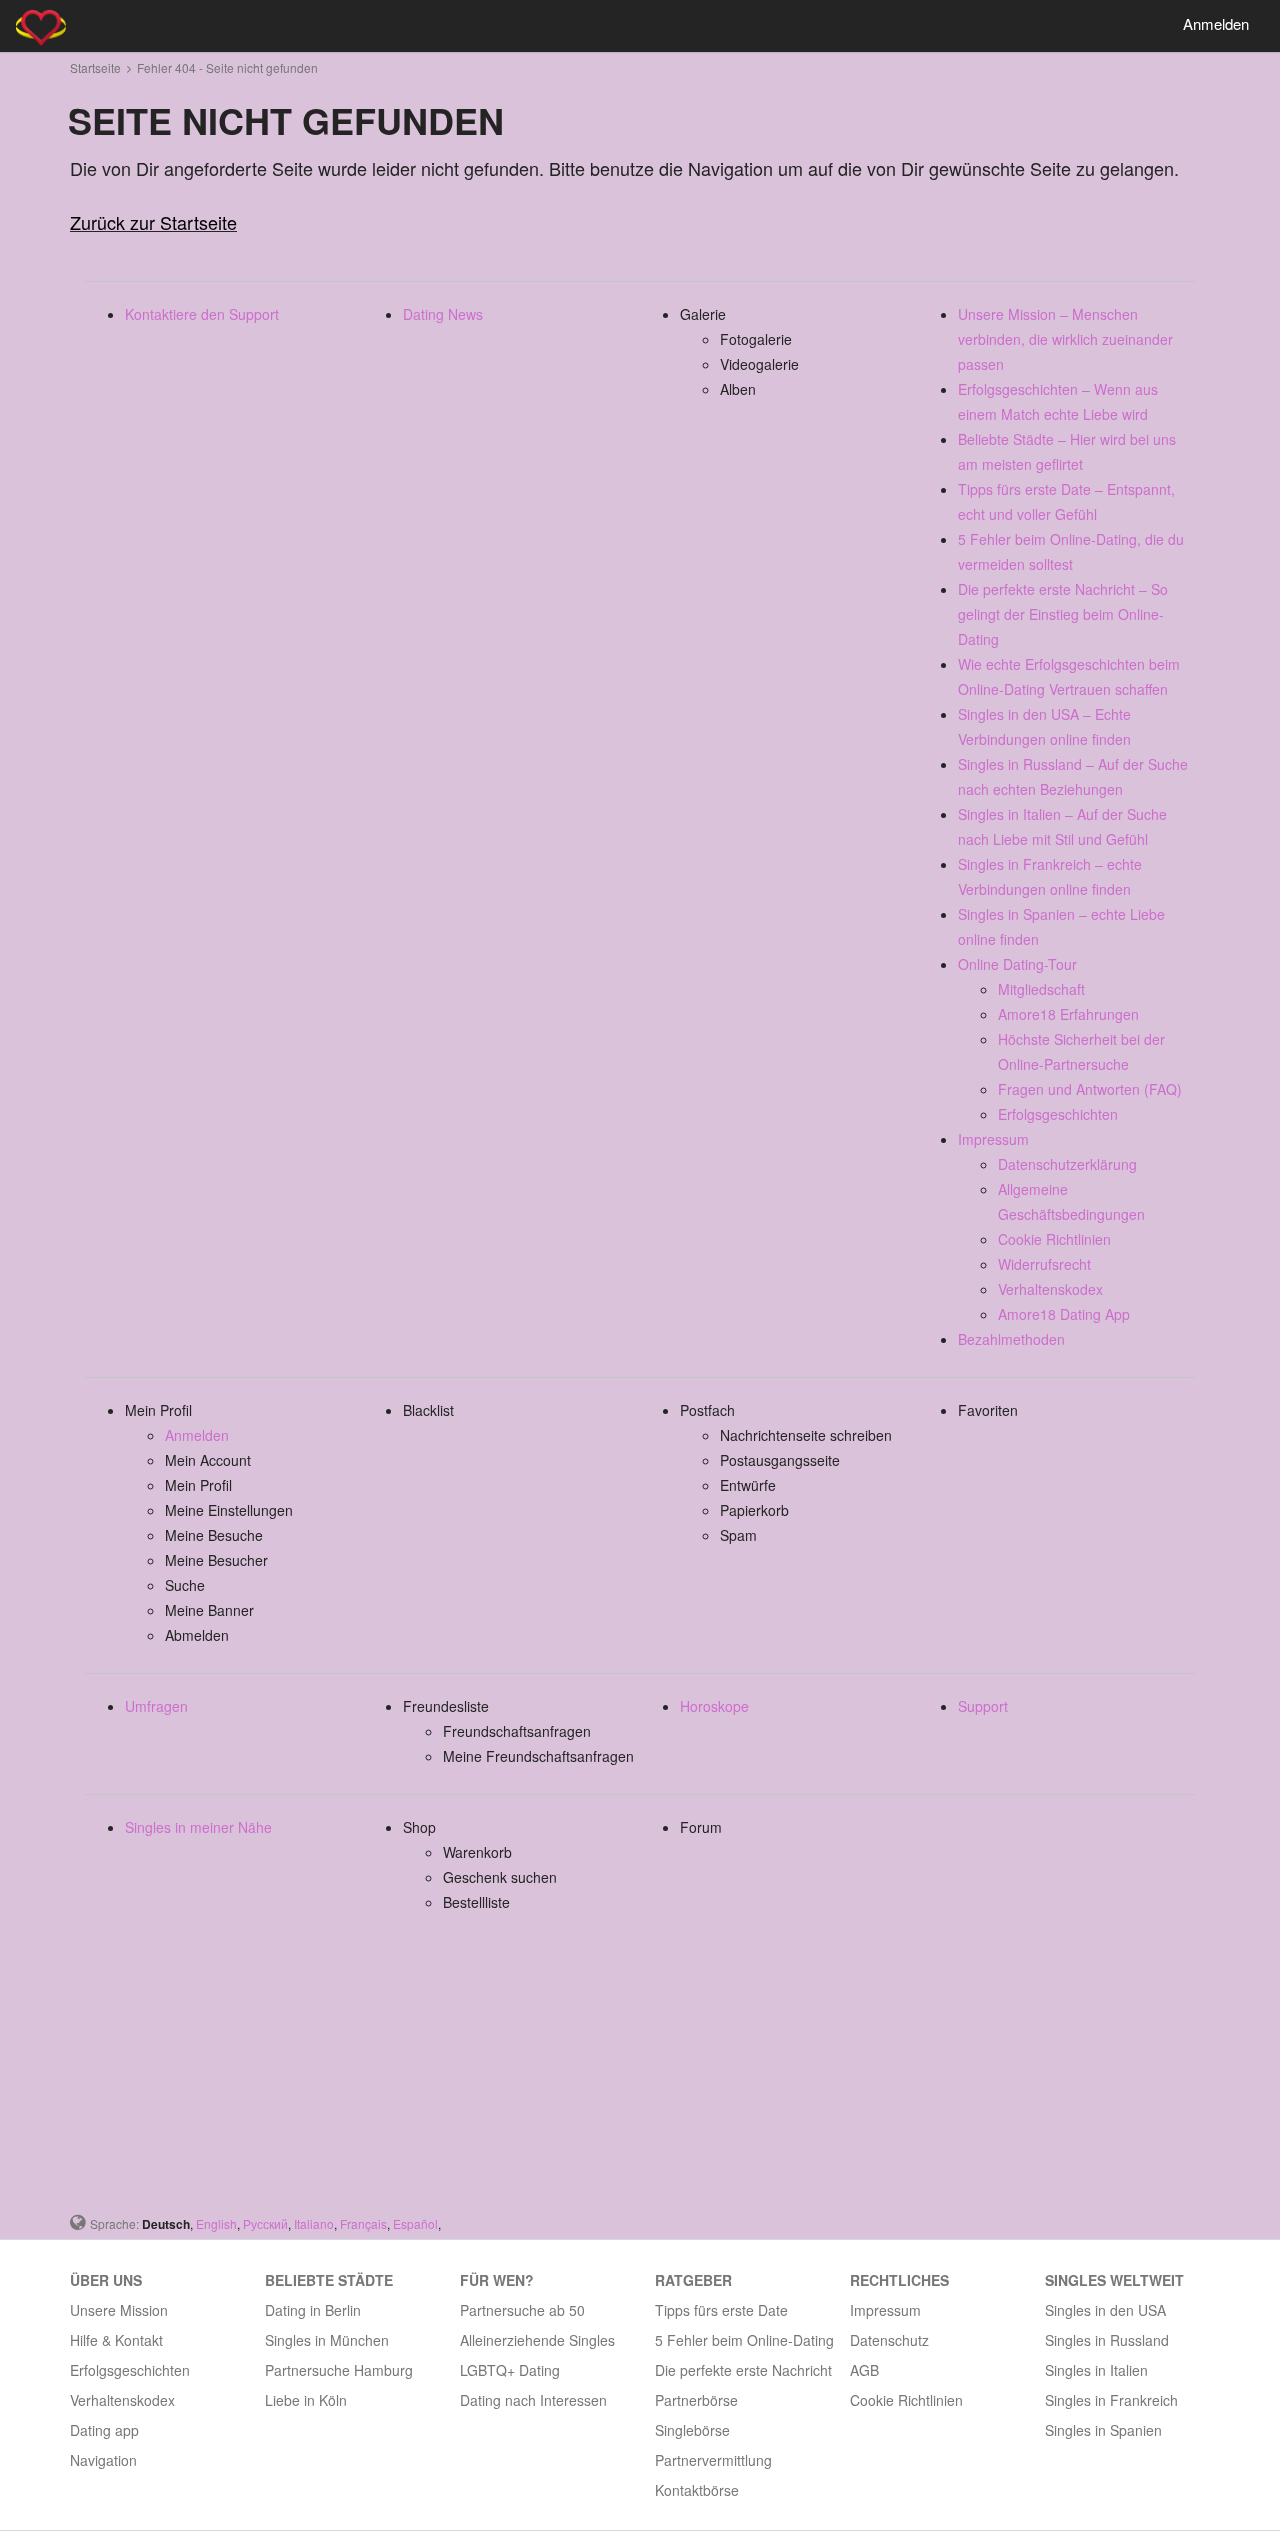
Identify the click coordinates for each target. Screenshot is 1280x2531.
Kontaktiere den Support (202, 314)
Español (415, 2223)
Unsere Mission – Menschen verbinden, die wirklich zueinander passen (1065, 339)
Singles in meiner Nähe (198, 1827)
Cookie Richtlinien (1054, 1239)
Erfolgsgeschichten (1058, 1114)
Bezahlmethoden (1011, 1339)
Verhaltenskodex (1050, 1289)
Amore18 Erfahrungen (1068, 1014)
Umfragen (156, 1706)
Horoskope (714, 1706)
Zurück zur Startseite (153, 222)
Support (983, 1706)
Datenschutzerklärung (1067, 1164)
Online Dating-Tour (1017, 964)
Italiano (314, 2223)
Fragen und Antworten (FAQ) (1090, 1089)
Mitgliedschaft (1041, 989)
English (216, 2223)
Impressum (993, 1139)
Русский (265, 2223)
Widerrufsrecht (1044, 1264)
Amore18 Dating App (1064, 1314)
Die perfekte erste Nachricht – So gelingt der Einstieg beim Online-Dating (1063, 614)
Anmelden (1216, 23)
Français (363, 2223)
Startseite (95, 67)
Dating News (443, 314)
